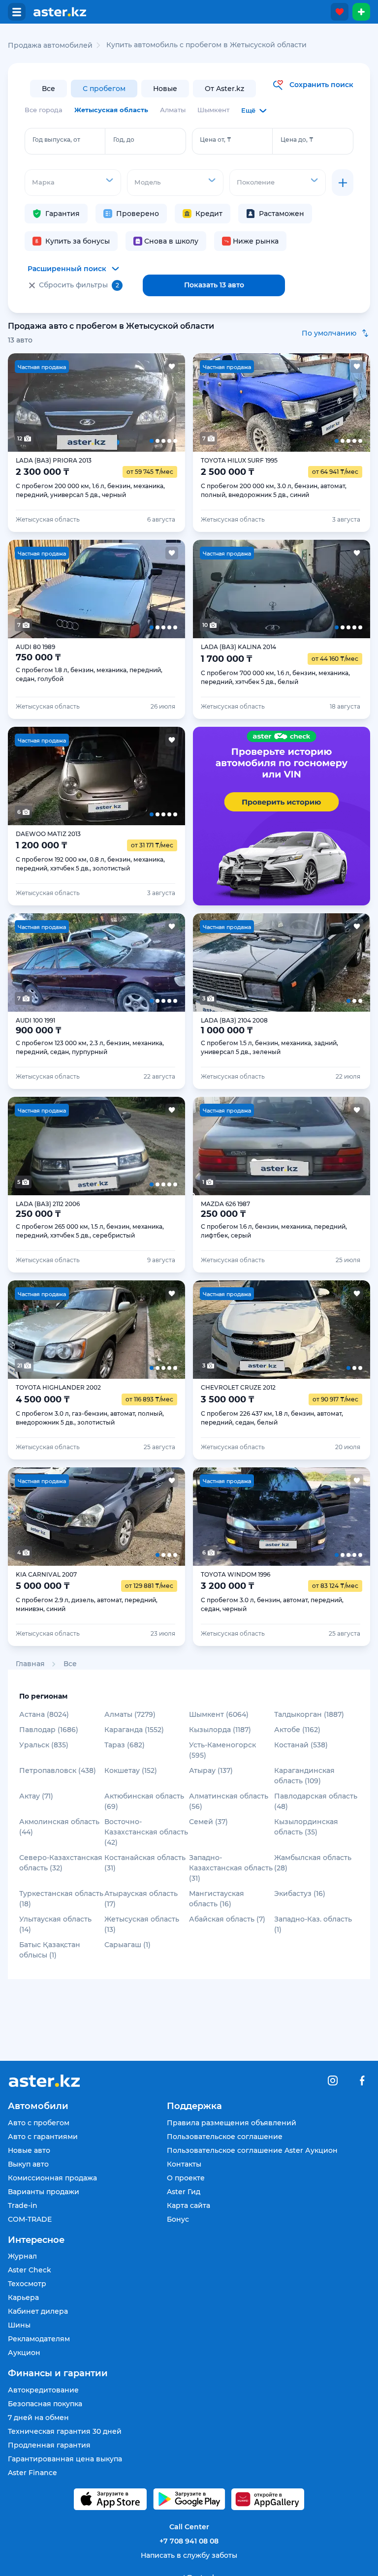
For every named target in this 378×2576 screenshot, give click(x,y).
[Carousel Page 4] (132, 403)
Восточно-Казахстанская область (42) (146, 1832)
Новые (165, 89)
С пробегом (104, 89)
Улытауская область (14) (55, 1924)
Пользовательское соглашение (225, 2137)
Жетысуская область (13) (142, 1924)
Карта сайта (189, 2205)
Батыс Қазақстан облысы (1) (50, 1950)
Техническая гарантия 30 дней (65, 2431)
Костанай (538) (301, 1745)
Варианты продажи (44, 2192)
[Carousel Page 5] (167, 403)
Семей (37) (208, 1822)
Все (48, 89)
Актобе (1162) (297, 1730)
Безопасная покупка (45, 2404)
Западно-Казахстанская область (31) (231, 1868)
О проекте (186, 2178)
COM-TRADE (30, 2219)
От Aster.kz (224, 89)
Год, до (124, 140)
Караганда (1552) (134, 1730)
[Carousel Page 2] (61, 403)
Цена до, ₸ (297, 140)
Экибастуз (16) (300, 1893)
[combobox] (73, 183)
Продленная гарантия (49, 2445)
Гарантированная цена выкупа (65, 2459)
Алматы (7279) (130, 1714)
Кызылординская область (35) (306, 1827)
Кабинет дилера (38, 2311)
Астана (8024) (44, 1714)
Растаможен (282, 214)
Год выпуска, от (56, 140)
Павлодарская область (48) (316, 1801)
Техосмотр (27, 2284)
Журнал (22, 2256)
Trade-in (23, 2205)
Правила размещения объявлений (232, 2123)
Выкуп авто (28, 2164)
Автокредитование (43, 2390)
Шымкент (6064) (219, 1714)
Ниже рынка (256, 241)
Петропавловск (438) (58, 1770)
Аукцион (24, 2353)
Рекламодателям (39, 2339)
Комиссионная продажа (52, 2178)
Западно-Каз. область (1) (313, 1924)
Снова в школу (171, 241)
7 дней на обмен (38, 2418)
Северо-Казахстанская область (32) (61, 1863)
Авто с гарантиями (43, 2137)
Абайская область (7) (227, 1919)
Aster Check (30, 2270)
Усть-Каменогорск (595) (222, 1750)
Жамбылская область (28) (313, 1863)
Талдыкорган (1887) (309, 1714)
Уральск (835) (44, 1745)
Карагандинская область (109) (304, 1776)
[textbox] (73, 182)
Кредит (209, 214)
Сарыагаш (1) (127, 1945)
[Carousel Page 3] (96, 403)
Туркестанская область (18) (61, 1899)
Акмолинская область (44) (59, 1827)
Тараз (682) (125, 1745)
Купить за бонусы (78, 241)
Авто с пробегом (39, 2123)
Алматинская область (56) (229, 1801)
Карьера (23, 2297)
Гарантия (63, 214)
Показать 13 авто (214, 285)
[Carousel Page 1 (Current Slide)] (26, 403)
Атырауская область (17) (141, 1899)
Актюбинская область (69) (144, 1801)
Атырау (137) (211, 1770)
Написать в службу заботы (189, 2555)
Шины (19, 2325)
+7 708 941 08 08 (189, 2541)
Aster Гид (184, 2192)
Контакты (184, 2164)
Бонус (178, 2219)
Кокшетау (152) (131, 1770)
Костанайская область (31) (145, 1863)
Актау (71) (36, 1796)
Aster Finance (32, 2473)
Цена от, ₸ (216, 140)
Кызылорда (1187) (220, 1730)
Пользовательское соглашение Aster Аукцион (252, 2150)
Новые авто (29, 2150)
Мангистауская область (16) (217, 1899)
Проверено (138, 214)
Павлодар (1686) (49, 1730)
